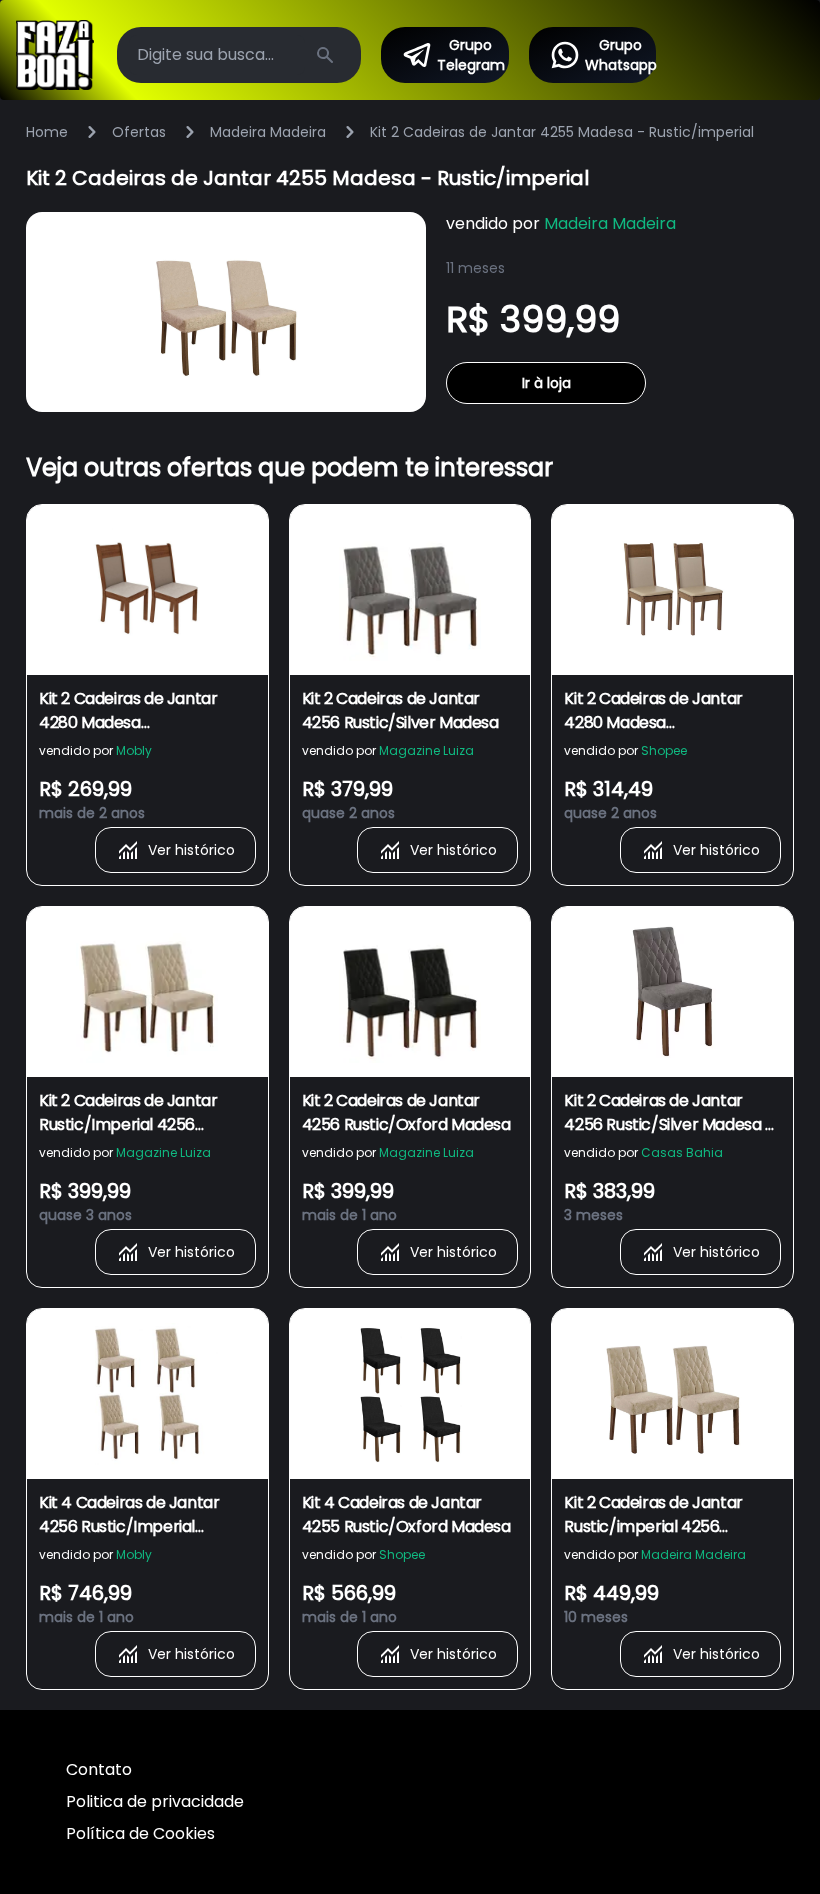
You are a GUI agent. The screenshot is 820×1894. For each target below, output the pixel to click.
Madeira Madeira (268, 132)
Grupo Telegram (471, 55)
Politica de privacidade (155, 1801)
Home (47, 132)
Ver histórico (191, 850)
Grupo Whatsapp (621, 55)
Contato (99, 1769)
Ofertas (139, 132)
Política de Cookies (140, 1833)
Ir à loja (546, 383)
